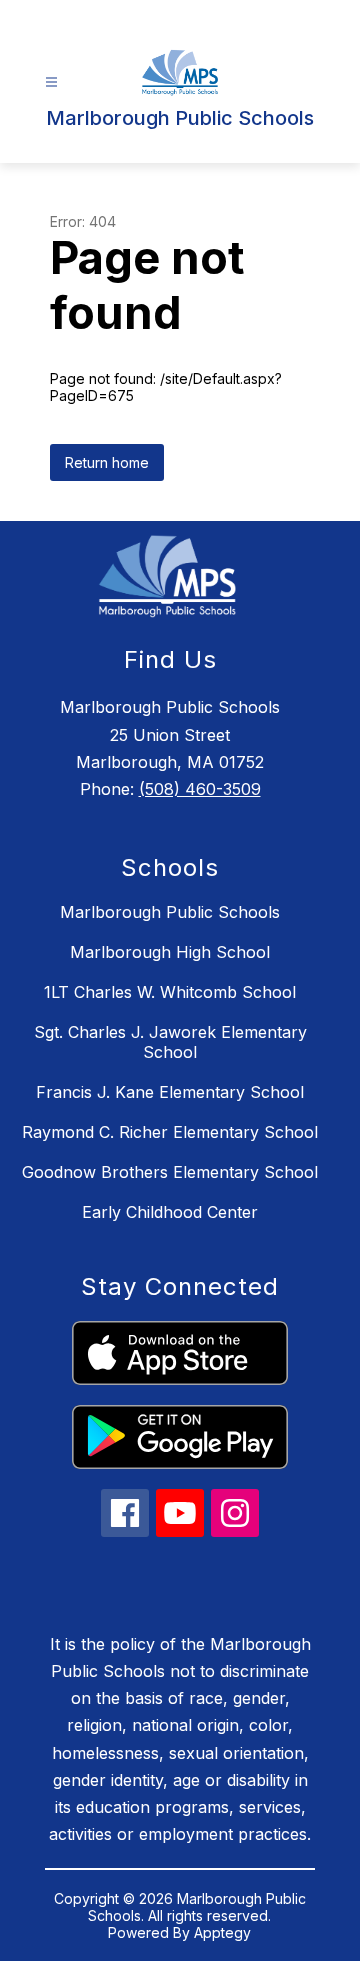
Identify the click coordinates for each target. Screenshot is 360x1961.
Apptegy (222, 1932)
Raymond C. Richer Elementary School (170, 1132)
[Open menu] (51, 82)
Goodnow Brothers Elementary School (170, 1172)
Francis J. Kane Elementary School (170, 1092)
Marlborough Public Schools (170, 912)
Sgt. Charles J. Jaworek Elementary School (170, 1042)
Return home (107, 462)
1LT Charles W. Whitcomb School (170, 992)
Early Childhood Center (170, 1212)
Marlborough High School (170, 952)
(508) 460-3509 (200, 789)
